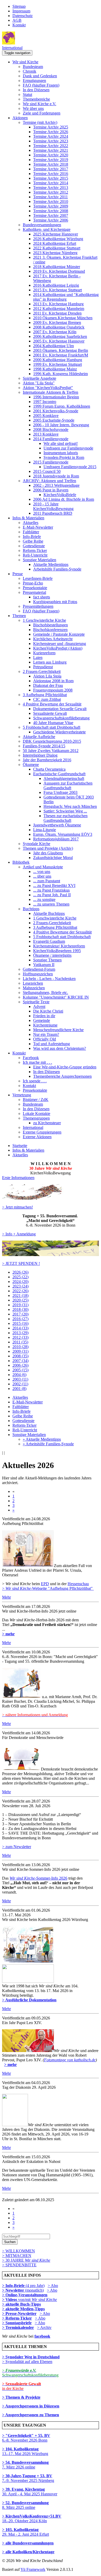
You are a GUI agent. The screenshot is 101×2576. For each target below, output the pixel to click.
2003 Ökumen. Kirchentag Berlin (61, 350)
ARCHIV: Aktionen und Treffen (49, 481)
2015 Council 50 (47, 471)
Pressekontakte (35, 588)
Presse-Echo (33, 583)
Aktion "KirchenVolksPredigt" (48, 388)
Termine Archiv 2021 (51, 150)
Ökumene (31, 765)
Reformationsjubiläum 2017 (56, 839)
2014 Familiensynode (51, 439)
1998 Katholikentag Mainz (55, 369)
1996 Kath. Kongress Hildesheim (60, 374)
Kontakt (19, 25)
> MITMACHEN (17, 2256)
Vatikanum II (44, 965)
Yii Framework (33, 2569)
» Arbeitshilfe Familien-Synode (48, 1444)
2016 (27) (20, 1319)
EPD (45, 1584)
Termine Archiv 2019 (51, 160)
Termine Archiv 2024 (51, 136)
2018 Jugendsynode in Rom (56, 476)
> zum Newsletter (17, 1847)
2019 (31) (20, 1305)
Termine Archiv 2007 (51, 215)
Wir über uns (33, 108)
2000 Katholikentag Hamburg (58, 360)
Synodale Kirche (37, 844)
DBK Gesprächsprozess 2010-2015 (52, 741)
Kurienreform (44, 653)
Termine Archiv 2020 (51, 155)
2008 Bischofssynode (51, 430)
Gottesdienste (34, 546)
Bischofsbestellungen (51, 625)
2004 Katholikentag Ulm (53, 346)
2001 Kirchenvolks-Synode (56, 411)
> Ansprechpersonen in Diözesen (31, 2406)
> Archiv (44, 2327)
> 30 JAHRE (26, 2260)
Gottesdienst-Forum (39, 969)
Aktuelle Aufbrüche (39, 737)
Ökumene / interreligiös (52, 955)
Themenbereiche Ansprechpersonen (62, 1076)
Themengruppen (36, 1118)
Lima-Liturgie (45, 830)
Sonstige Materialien (39, 560)
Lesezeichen (33, 983)
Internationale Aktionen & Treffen (51, 392)
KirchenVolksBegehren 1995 (57, 951)
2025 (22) (20, 1277)
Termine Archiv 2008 (51, 211)
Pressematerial (34, 592)
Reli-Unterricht (35, 555)
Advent (39, 1006)
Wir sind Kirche (25, 62)
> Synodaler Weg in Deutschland (31, 2357)
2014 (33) (20, 1328)
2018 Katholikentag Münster (57, 267)
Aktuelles (31, 523)
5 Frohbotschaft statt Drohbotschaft (52, 727)
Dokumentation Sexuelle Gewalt (60, 709)
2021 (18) (20, 1295)
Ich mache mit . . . (37, 1062)
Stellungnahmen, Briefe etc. (45, 993)
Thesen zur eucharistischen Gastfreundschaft (66, 818)
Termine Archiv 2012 (51, 192)
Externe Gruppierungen (42, 1132)
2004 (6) (19, 1375)
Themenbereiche (36, 99)
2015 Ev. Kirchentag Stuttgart (57, 290)
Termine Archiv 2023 (51, 141)
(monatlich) (23, 2290)
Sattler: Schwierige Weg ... (65, 811)
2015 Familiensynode (51, 462)
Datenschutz (23, 16)
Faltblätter (31, 532)
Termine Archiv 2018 (51, 164)
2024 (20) (20, 1282)
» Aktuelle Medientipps (42, 1439)
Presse (18, 574)
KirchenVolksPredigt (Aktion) (58, 648)
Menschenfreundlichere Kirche (58, 1030)
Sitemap (19, 6)
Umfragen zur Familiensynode (68, 448)
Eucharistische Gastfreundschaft (59, 774)
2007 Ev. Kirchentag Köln (55, 332)
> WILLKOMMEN (19, 2251)
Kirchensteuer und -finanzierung (60, 644)
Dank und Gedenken (40, 76)
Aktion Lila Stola (47, 676)
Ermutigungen (34, 81)
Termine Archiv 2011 (51, 197)
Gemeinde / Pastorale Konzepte (59, 634)
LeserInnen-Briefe (38, 578)
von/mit (38, 2300)
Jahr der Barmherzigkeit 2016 (47, 760)
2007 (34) (20, 1361)
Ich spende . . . (35, 1081)
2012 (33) (20, 1337)
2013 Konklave (46, 434)
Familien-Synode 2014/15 (44, 746)
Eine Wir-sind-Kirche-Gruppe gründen (65, 1067)
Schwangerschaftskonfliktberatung (61, 718)
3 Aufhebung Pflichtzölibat (45, 695)
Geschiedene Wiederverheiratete (59, 732)
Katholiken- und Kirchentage (47, 229)
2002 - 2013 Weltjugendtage (56, 485)
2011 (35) (20, 1342)
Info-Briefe (32, 537)
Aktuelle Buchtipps (49, 913)
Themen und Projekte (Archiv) (48, 848)
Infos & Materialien (28, 518)
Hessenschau (78, 1584)
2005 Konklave (46, 416)
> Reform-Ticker (17, 2318)
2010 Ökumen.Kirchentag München (63, 318)
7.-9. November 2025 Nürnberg (28, 2478)
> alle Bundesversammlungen (28, 2543)
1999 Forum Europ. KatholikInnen (62, 406)
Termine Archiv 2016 (51, 174)
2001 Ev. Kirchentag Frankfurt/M (61, 355)
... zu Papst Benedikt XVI (54, 886)
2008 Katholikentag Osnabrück (59, 327)
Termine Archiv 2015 (51, 178)
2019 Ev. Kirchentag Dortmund (59, 271)
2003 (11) (20, 1379)
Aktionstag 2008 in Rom (53, 681)
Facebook (31, 1058)
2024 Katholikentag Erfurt (55, 243)
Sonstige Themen (47, 960)
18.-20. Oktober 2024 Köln (32, 2518)
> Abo (53, 2286)
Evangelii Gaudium (49, 941)
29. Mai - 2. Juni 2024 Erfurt (26, 2532)
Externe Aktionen (37, 1137)
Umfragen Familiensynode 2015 (70, 467)
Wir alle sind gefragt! (61, 443)
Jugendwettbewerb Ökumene (57, 825)
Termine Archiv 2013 (51, 188)
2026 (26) (20, 1272)
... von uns (42, 872)
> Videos (10, 2300)
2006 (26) (20, 1365)
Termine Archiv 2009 (51, 206)
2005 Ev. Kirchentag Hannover (59, 341)
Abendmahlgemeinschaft (64, 778)
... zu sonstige (44, 899)
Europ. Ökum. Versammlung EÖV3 (63, 834)
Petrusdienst (43, 667)
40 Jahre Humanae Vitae (53, 723)
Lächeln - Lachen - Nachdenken (49, 979)
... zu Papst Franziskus (51, 890)
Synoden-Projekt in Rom (64, 457)
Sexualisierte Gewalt (50, 713)
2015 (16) (20, 1323)
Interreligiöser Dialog (40, 755)
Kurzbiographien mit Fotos (55, 602)
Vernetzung (22, 1095)
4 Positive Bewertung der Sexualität (52, 704)
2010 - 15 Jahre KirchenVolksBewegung (53, 506)
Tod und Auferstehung (52, 1044)
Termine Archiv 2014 (51, 183)
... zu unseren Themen (51, 904)
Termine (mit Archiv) (40, 122)
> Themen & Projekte (21, 2397)
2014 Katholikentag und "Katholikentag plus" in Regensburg (66, 297)
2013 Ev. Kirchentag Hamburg (58, 304)
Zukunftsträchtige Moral (53, 858)
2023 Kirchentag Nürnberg (55, 253)
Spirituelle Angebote (39, 378)
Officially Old (45, 1039)
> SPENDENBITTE (19, 2265)
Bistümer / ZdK (36, 1100)
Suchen (10, 2242)
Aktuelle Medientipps (51, 564)
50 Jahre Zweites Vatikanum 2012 (51, 751)
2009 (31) (20, 1351)
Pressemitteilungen (38, 606)
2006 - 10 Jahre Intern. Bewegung (61, 425)
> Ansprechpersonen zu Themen (31, 2415)
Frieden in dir (44, 1016)
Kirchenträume (45, 1025)
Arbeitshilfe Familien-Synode (57, 569)
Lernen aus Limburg (50, 662)
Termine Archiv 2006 (51, 220)
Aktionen (20, 118)
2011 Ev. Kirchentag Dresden (57, 313)
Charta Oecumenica (49, 769)
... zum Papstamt (47, 881)
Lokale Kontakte (37, 1114)
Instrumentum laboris (61, 453)
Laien (38, 658)
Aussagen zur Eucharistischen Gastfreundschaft (68, 785)
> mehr (8, 1634)
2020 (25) (20, 1300)
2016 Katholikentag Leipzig (56, 285)
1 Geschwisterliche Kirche (44, 620)
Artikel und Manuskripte (43, 867)
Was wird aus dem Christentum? (60, 1048)
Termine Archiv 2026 (51, 132)
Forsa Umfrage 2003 (60, 792)
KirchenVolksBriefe (60, 495)
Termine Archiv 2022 (51, 146)
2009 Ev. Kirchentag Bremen (57, 322)
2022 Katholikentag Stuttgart (57, 248)
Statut (27, 94)
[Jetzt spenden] (51, 1255)
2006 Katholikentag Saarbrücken (60, 336)
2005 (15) (20, 1370)
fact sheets (42, 597)
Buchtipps (31, 909)
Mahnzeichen (34, 988)
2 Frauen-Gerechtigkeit (42, 671)
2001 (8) (19, 1389)
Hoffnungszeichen (38, 974)
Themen (19, 616)
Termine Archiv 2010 (51, 202)
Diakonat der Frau (48, 685)
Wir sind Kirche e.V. (39, 104)
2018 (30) (20, 1309)
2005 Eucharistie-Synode (54, 420)
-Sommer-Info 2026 (38, 1878)
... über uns (42, 876)
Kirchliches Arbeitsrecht (53, 639)
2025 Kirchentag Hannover (56, 234)
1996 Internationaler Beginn (56, 397)
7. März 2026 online (25, 2465)
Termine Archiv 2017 (51, 169)
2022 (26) (20, 1291)
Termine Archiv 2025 (51, 127)
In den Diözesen (36, 90)
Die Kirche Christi (48, 1011)
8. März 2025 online (25, 2505)
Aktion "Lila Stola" (39, 383)
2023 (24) (20, 1286)
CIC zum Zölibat (47, 699)
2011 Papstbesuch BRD (53, 513)
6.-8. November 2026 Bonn (26, 2438)
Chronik (30, 71)
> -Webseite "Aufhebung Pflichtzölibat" (48, 1588)
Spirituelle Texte (36, 1002)
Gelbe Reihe (33, 541)
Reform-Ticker (35, 550)
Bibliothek (21, 862)
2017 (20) (20, 1314)
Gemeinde (42, 1020)
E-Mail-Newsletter (38, 527)
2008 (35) (20, 1356)
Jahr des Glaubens (48, 853)
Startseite (20, 1146)
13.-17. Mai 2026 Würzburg (25, 2451)
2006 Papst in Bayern (51, 490)
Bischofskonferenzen (50, 630)
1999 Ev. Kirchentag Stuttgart (57, 364)
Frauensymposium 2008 (53, 690)
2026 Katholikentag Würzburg (58, 239)
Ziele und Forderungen (42, 113)
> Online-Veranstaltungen (25, 2295)
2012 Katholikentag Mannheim (59, 309)
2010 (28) (20, 1347)
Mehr (6, 1597)
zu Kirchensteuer (47, 1123)
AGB (17, 20)
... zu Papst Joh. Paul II (52, 895)
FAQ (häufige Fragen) (41, 85)
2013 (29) (20, 1333)
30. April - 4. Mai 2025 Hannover (30, 2492)
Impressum (21, 11)
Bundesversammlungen (42, 225)
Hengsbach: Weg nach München (70, 806)
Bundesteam (33, 67)
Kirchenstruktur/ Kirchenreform (59, 946)
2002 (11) (20, 1384)
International (12, 48)
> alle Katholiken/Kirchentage (28, 2552)
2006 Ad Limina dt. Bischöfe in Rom (64, 499)
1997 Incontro (45, 402)
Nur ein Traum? (46, 1034)
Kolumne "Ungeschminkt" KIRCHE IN (56, 997)
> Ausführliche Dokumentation (29, 2000)
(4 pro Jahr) (23, 2286)
